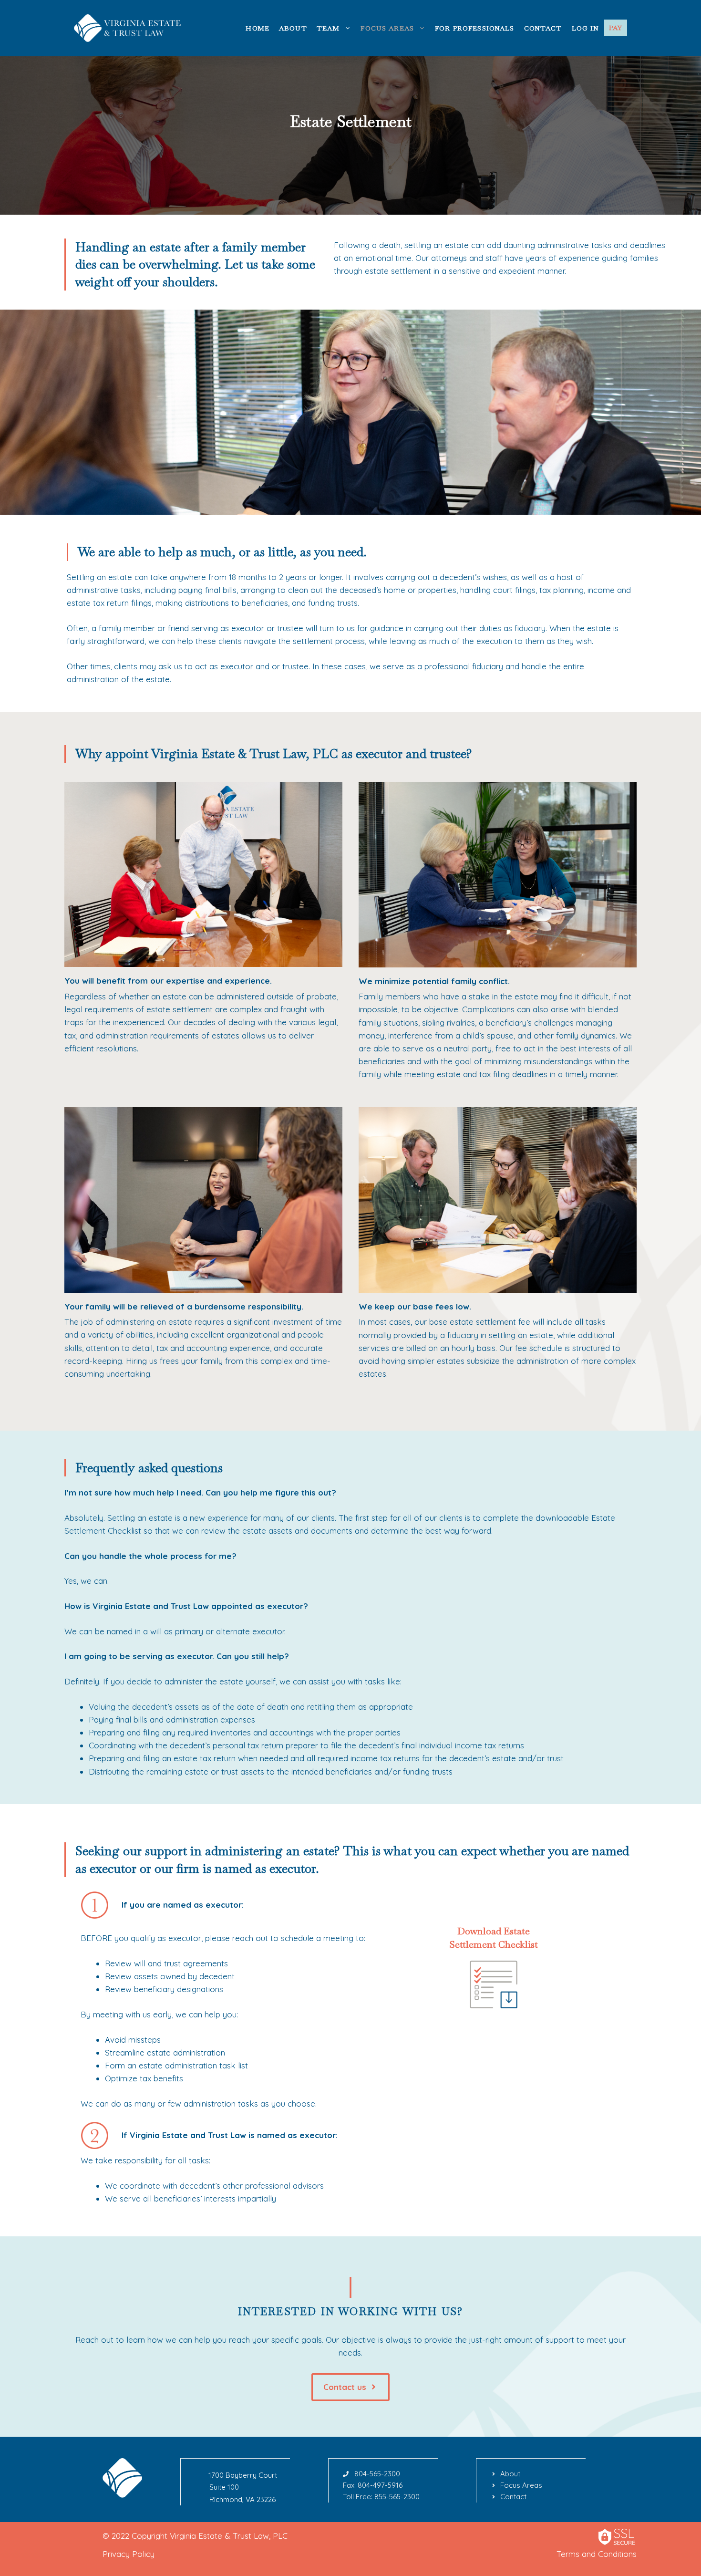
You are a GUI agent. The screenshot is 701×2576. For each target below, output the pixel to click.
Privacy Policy (129, 2554)
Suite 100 (224, 2487)
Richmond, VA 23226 (242, 2499)
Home (258, 28)
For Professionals (475, 28)
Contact (543, 28)
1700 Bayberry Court (243, 2475)
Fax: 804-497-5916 (373, 2485)
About (293, 28)
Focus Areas (387, 28)
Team (328, 28)
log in (586, 28)
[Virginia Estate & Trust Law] (129, 27)
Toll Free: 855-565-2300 (381, 2497)
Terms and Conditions (597, 2554)
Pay (616, 28)
